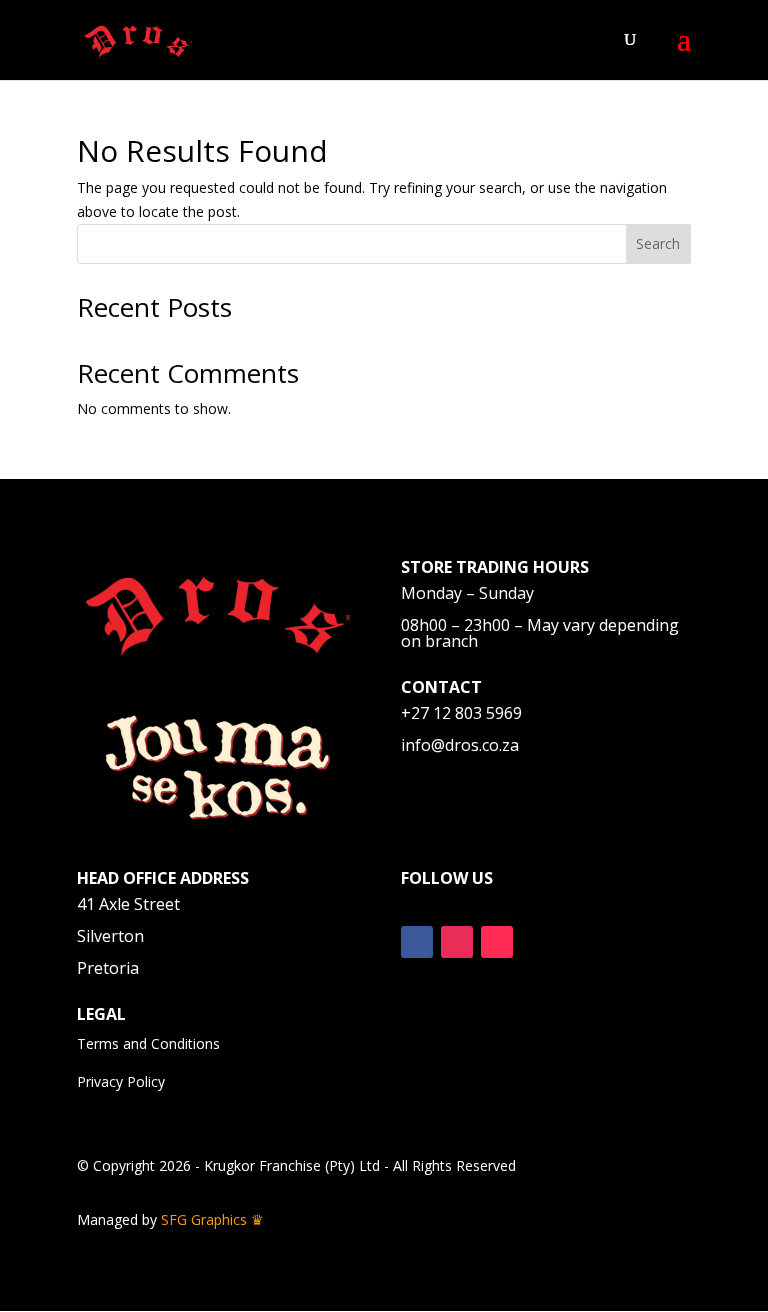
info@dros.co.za (460, 745)
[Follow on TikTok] (497, 942)
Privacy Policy (121, 1081)
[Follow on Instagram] (457, 942)
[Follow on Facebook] (417, 942)
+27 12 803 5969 (461, 713)
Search (658, 243)
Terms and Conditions (148, 1043)
